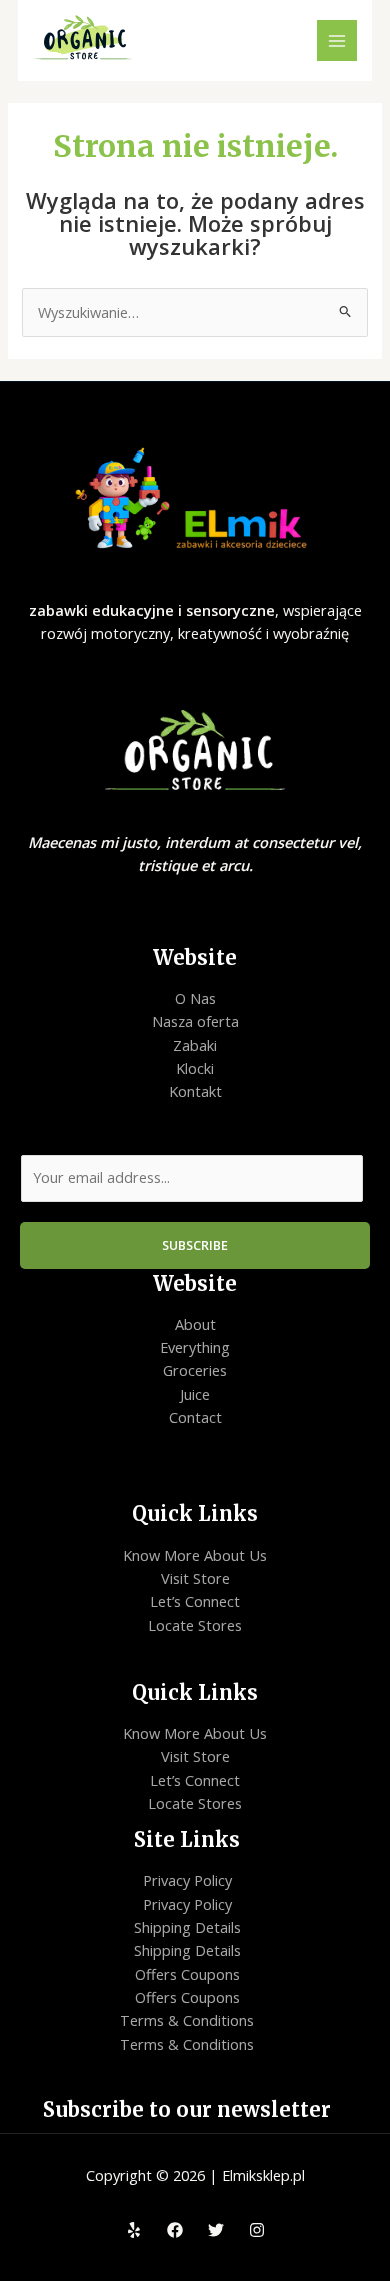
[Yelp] (134, 2230)
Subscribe (195, 1245)
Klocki (195, 1068)
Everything (195, 1347)
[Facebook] (175, 2230)
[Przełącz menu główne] (337, 40)
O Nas (195, 998)
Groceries (195, 1370)
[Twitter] (216, 2230)
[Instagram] (257, 2230)
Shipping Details (187, 1927)
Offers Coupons (187, 1974)
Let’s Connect (195, 1601)
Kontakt (195, 1091)
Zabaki (195, 1045)
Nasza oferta (195, 1021)
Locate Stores (195, 1625)
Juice (195, 1394)
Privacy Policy (187, 1880)
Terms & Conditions (187, 2020)
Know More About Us (195, 1555)
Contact (195, 1417)
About (195, 1324)
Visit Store (195, 1578)
